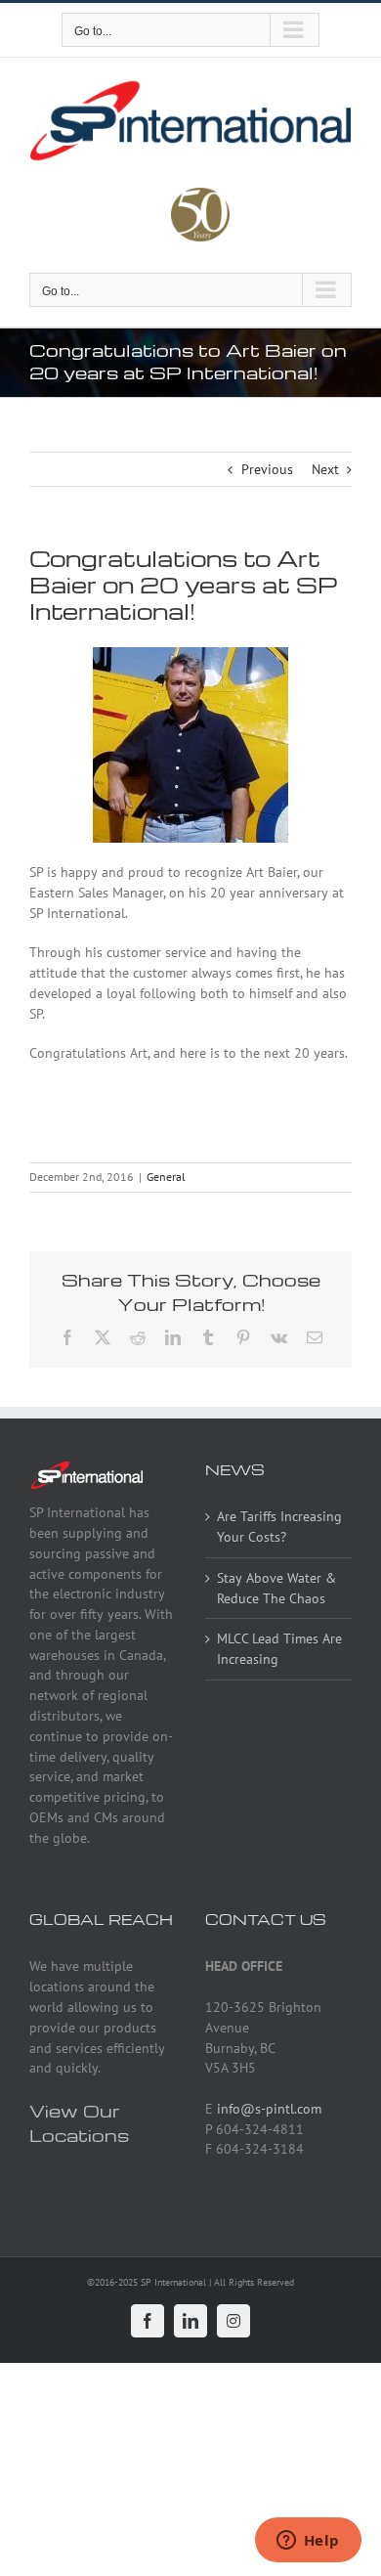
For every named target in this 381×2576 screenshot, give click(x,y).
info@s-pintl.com (269, 2109)
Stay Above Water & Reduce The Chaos (276, 1588)
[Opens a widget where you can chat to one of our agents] (308, 2542)
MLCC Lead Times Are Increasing (279, 1649)
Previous (267, 469)
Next (325, 469)
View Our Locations (79, 2122)
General (166, 1177)
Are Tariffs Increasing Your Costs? (279, 1527)
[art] (190, 653)
